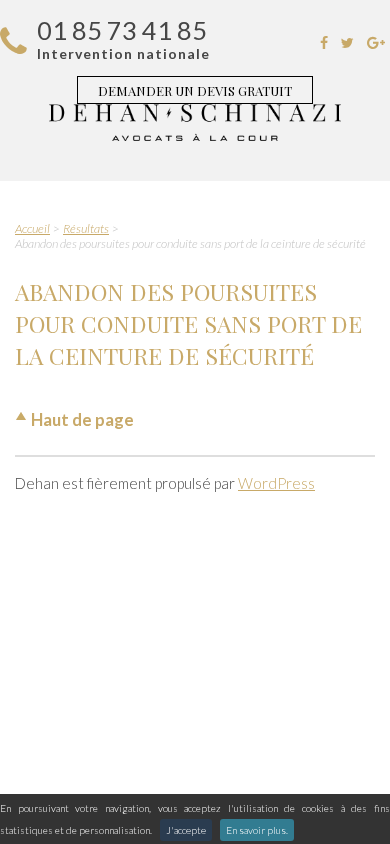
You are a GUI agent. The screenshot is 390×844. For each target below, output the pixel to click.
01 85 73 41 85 (122, 30)
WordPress (276, 483)
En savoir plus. (257, 830)
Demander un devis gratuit (195, 90)
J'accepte (186, 830)
